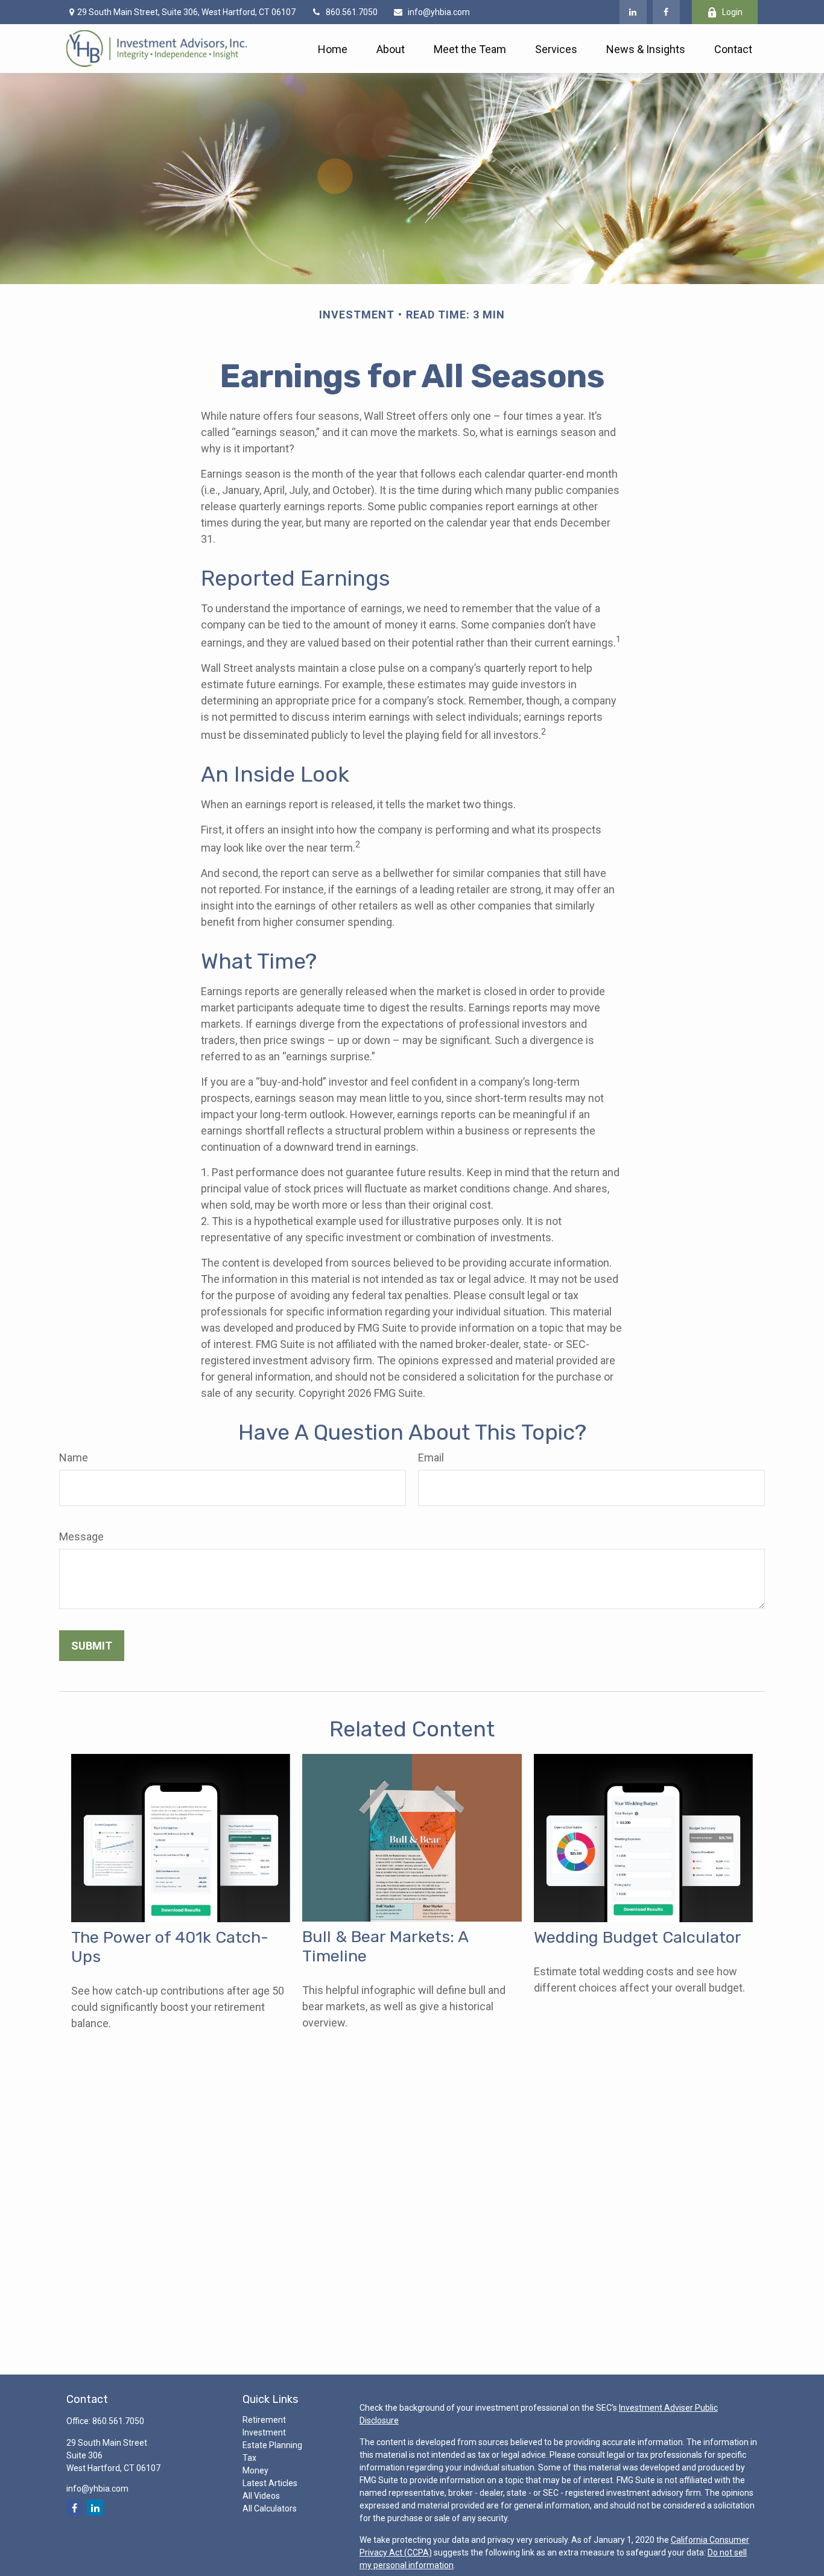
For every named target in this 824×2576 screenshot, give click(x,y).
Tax (249, 2458)
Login (732, 12)
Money (255, 2470)
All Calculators (270, 2508)
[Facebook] (666, 12)
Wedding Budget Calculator (638, 1937)
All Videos (261, 2496)
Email (431, 1457)
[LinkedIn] (633, 12)
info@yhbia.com (439, 12)
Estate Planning (272, 2445)
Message (81, 1536)
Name (74, 1457)
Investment (264, 2432)
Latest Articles (270, 2483)
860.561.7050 (352, 12)
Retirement (264, 2420)
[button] (333, 49)
